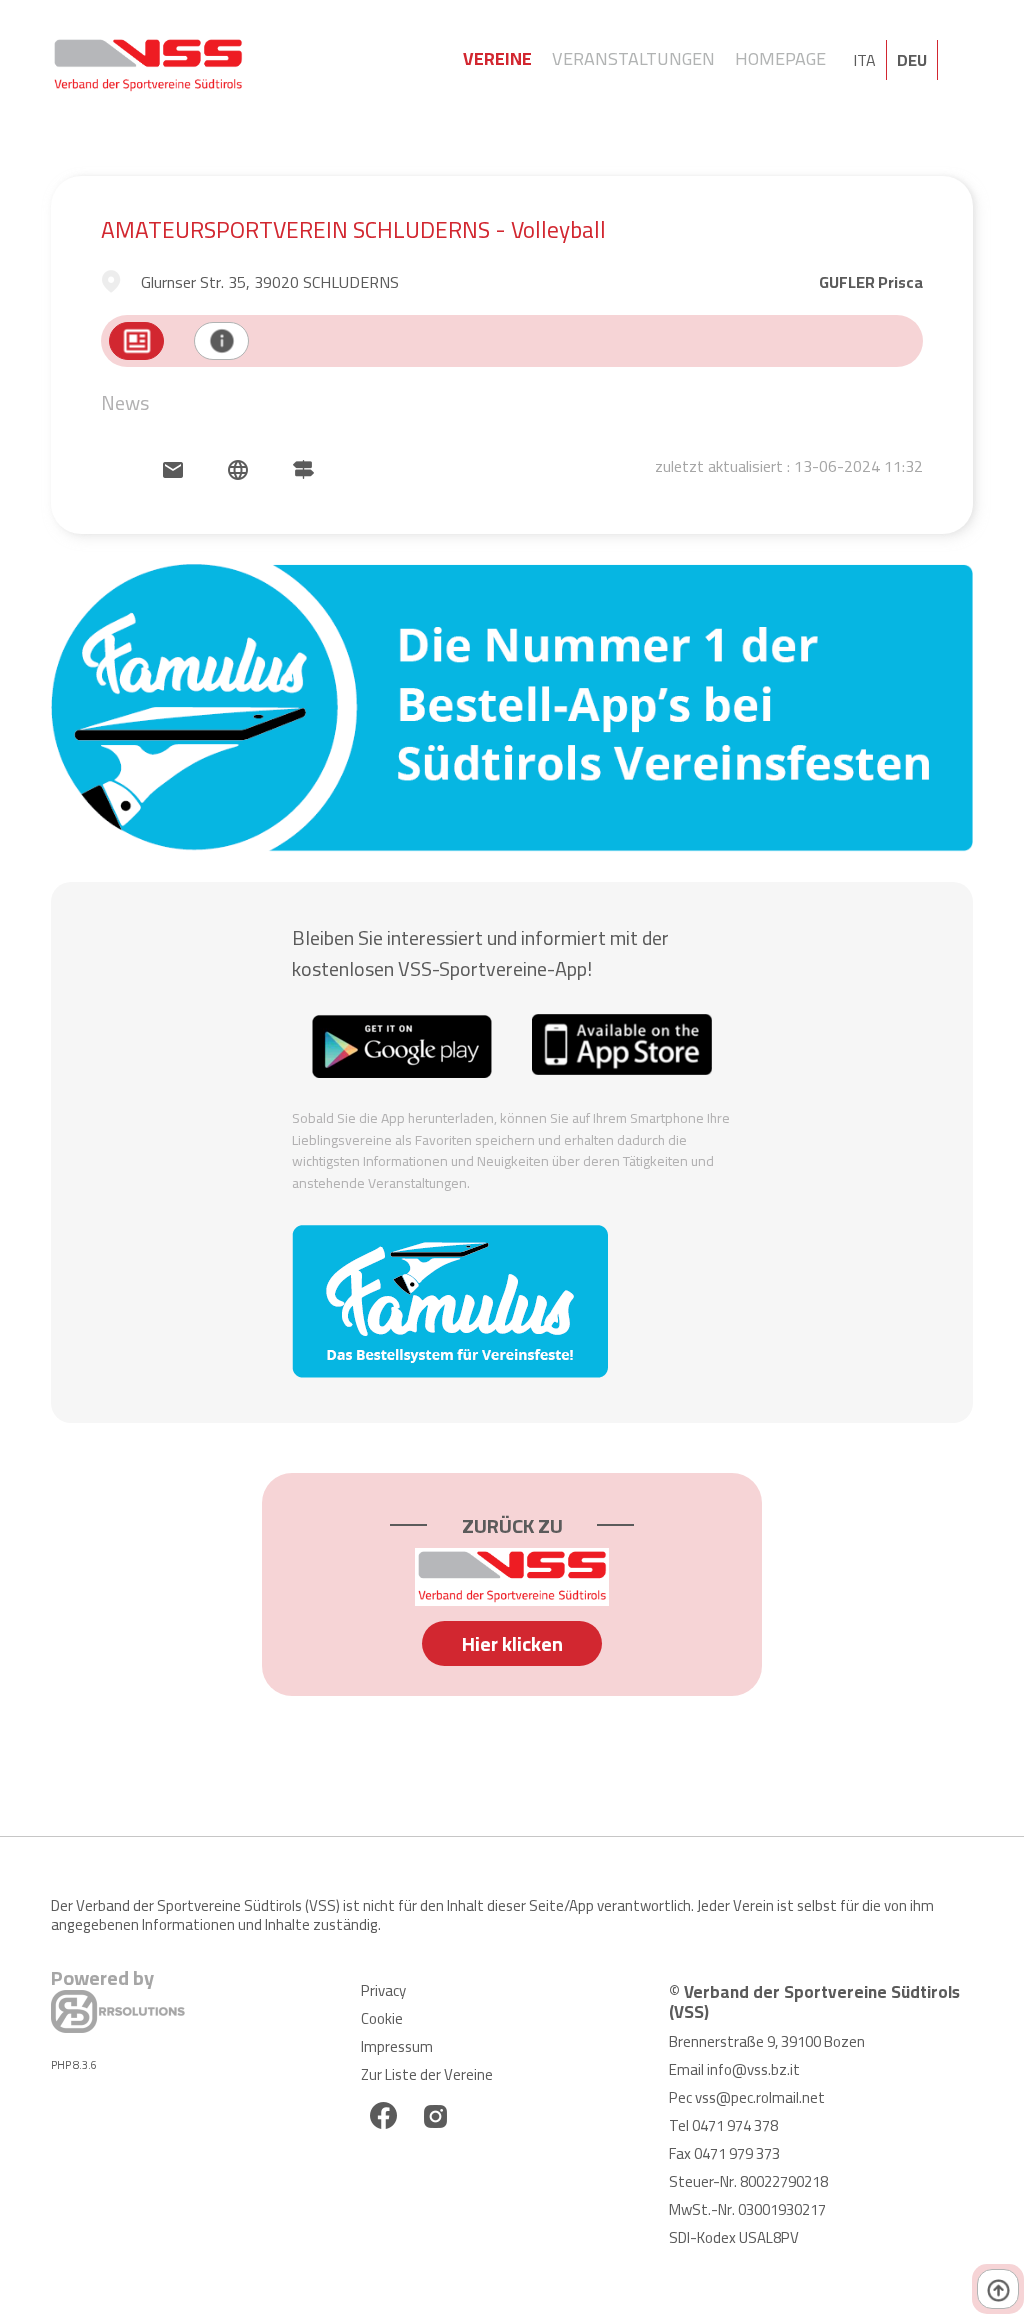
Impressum (397, 2046)
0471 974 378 (735, 2125)
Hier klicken (512, 1643)
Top (998, 2289)
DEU (912, 60)
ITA (864, 60)
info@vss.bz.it (753, 2069)
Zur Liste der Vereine (427, 2074)
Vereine (497, 58)
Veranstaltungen (633, 58)
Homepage (780, 58)
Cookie (382, 2018)
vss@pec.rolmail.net (760, 2097)
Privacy (383, 1990)
